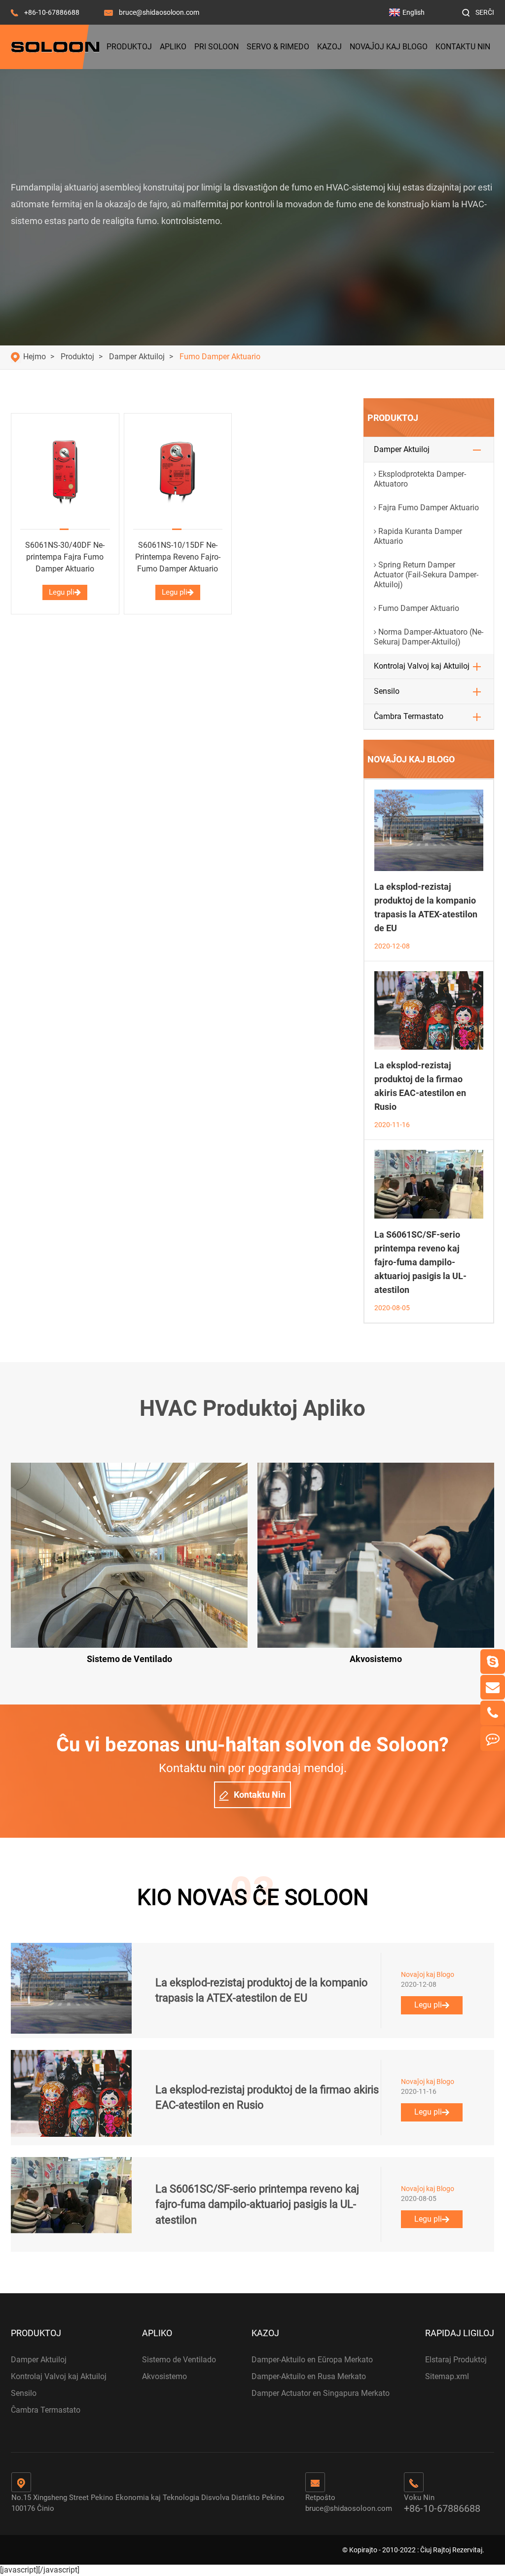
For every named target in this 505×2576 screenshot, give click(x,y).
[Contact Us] (493, 1739)
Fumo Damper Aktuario (220, 357)
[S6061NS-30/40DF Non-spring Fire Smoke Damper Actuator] (65, 472)
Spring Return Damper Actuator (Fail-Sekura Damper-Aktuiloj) (426, 575)
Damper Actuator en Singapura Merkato (321, 2393)
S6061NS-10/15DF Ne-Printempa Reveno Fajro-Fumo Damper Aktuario (178, 557)
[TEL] (493, 1713)
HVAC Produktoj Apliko (252, 1408)
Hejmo (35, 357)
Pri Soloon (216, 47)
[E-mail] (493, 1687)
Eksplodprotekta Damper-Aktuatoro (420, 479)
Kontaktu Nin (463, 47)
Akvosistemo (164, 2376)
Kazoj (329, 47)
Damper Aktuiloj (137, 357)
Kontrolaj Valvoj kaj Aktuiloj (422, 666)
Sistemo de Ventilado (179, 2360)
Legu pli (62, 592)
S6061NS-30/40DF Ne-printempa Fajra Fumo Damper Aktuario (65, 557)
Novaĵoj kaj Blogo (389, 47)
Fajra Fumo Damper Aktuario (429, 508)
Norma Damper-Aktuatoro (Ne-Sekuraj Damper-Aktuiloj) (429, 637)
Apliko (173, 47)
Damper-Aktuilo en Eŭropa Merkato (312, 2360)
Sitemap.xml (447, 2376)
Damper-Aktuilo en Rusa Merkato (309, 2376)
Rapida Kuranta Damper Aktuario (418, 536)
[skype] (493, 1662)
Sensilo (387, 691)
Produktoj (129, 47)
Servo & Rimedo (278, 47)
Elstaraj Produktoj (456, 2360)
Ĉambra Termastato (409, 716)
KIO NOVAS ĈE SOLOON (253, 1897)
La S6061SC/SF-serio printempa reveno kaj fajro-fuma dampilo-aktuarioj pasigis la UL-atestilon (420, 1262)
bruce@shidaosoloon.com (159, 12)
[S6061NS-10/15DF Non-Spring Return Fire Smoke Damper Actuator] (178, 472)
